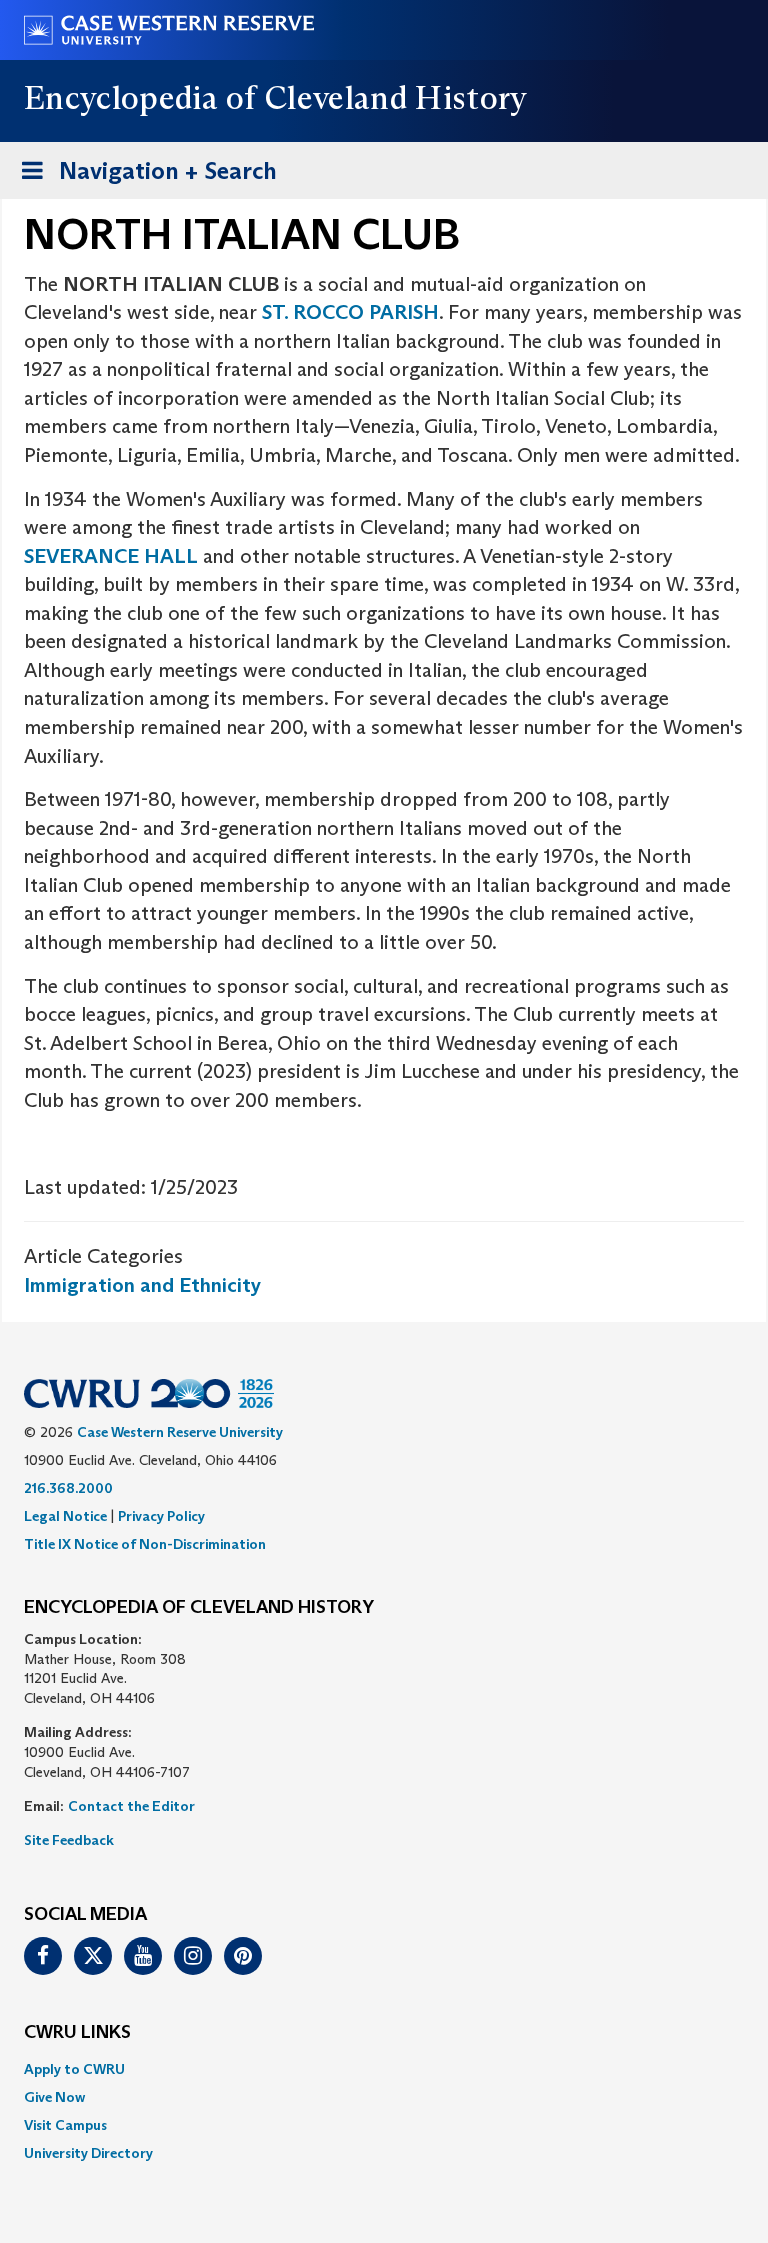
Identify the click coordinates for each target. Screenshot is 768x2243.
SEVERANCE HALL (111, 556)
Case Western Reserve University (180, 1432)
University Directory (88, 2153)
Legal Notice (65, 1516)
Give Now (54, 2097)
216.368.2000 (68, 1488)
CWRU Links (77, 2033)
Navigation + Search (143, 177)
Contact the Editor (131, 1806)
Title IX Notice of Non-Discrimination (145, 1544)
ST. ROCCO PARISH (350, 312)
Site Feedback (69, 1840)
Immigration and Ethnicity (142, 1285)
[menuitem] (384, 2069)
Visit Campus (65, 2125)
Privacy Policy (161, 1516)
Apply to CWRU (74, 2069)
